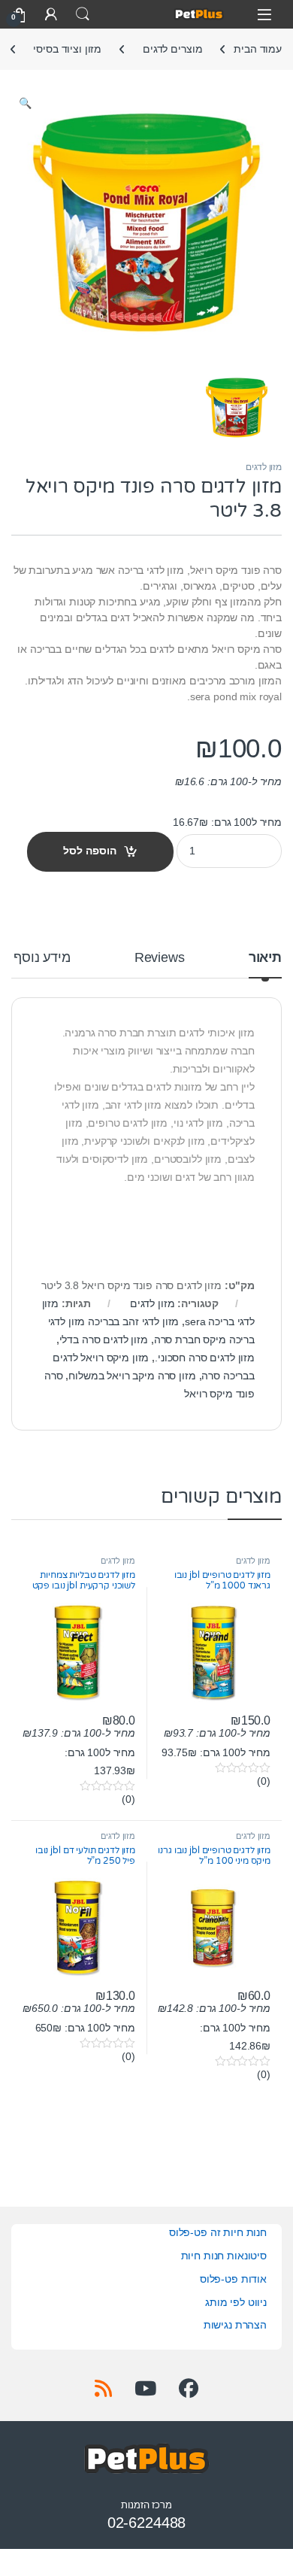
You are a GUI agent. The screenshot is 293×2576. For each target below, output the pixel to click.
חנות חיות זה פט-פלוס (218, 2232)
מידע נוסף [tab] (42, 958)
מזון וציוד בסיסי (67, 49)
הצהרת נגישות (235, 2325)
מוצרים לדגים (172, 49)
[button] (25, 104)
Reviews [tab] (160, 958)
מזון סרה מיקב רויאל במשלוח (132, 1376)
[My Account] (51, 14)
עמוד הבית (258, 49)
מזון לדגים (264, 467)
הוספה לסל (90, 851)
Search (83, 14)
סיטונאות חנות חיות (224, 2256)
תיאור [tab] (265, 958)
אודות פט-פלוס (233, 2279)
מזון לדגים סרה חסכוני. (205, 1358)
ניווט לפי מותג (236, 2302)
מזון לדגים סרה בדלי (104, 1340)
